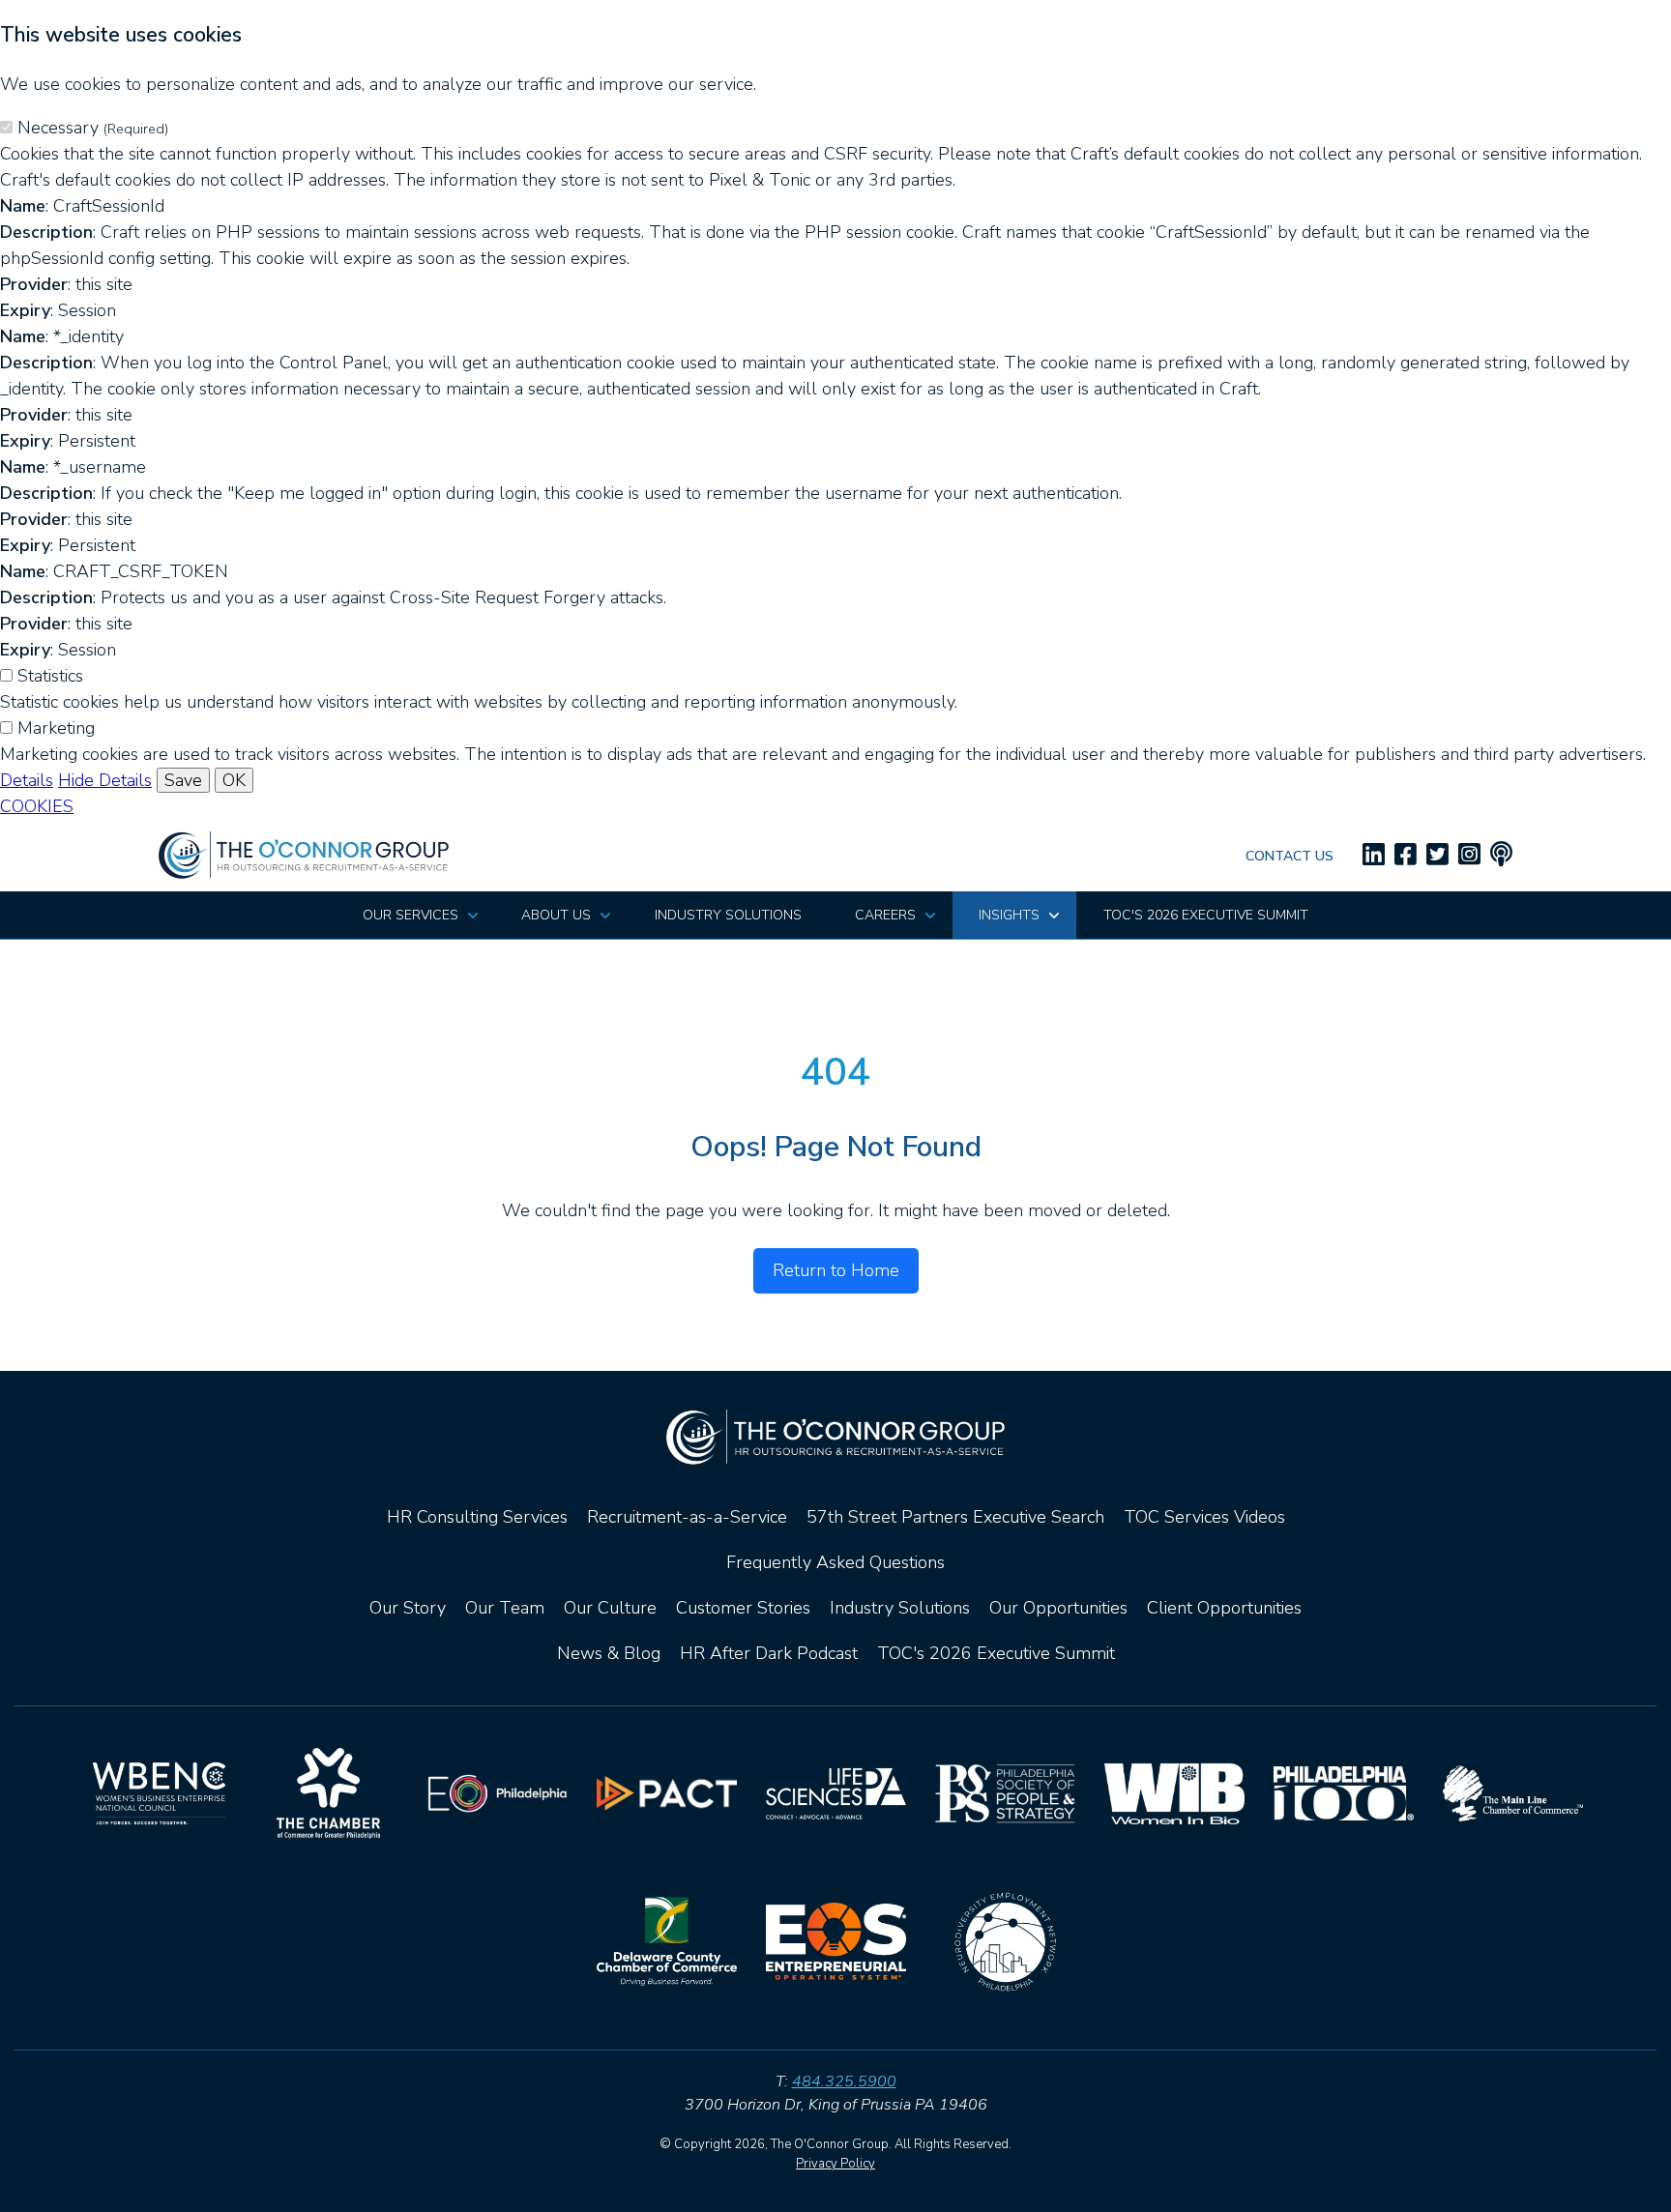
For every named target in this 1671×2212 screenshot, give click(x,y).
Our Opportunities (1058, 1608)
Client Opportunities (1224, 1608)
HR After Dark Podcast (769, 1653)
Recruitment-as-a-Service (687, 1517)
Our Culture (610, 1608)
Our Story (408, 1608)
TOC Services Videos (1204, 1517)
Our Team (505, 1608)
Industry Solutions (900, 1608)
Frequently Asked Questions (835, 1562)
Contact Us (1290, 856)
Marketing (56, 728)
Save (183, 780)
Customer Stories (743, 1608)
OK (234, 780)
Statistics (50, 676)
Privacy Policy (835, 2164)
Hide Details (105, 780)
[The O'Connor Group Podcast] (1501, 855)
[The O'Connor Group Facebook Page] (1406, 855)
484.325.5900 (844, 2081)
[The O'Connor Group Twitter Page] (1437, 855)
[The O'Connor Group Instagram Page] (1469, 855)
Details (27, 780)
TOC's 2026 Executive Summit (996, 1653)
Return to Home (836, 1270)
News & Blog (609, 1653)
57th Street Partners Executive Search (955, 1517)
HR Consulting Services (477, 1517)
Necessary (93, 128)
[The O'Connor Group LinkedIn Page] (1374, 855)
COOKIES (37, 806)
